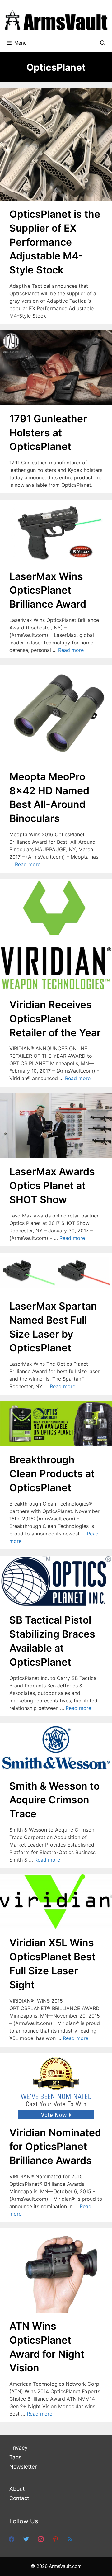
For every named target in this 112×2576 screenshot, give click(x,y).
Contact (19, 2498)
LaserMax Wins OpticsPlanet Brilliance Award (48, 590)
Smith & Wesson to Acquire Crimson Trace (54, 1800)
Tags (15, 2457)
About (17, 2489)
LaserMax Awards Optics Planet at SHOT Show (52, 1186)
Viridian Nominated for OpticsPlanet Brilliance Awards (55, 2147)
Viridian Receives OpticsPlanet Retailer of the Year (55, 1019)
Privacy (18, 2448)
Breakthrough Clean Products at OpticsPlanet (52, 1474)
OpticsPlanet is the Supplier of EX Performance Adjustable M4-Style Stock (55, 242)
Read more (71, 650)
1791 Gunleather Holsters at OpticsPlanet (48, 433)
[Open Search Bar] (103, 43)
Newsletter (23, 2467)
